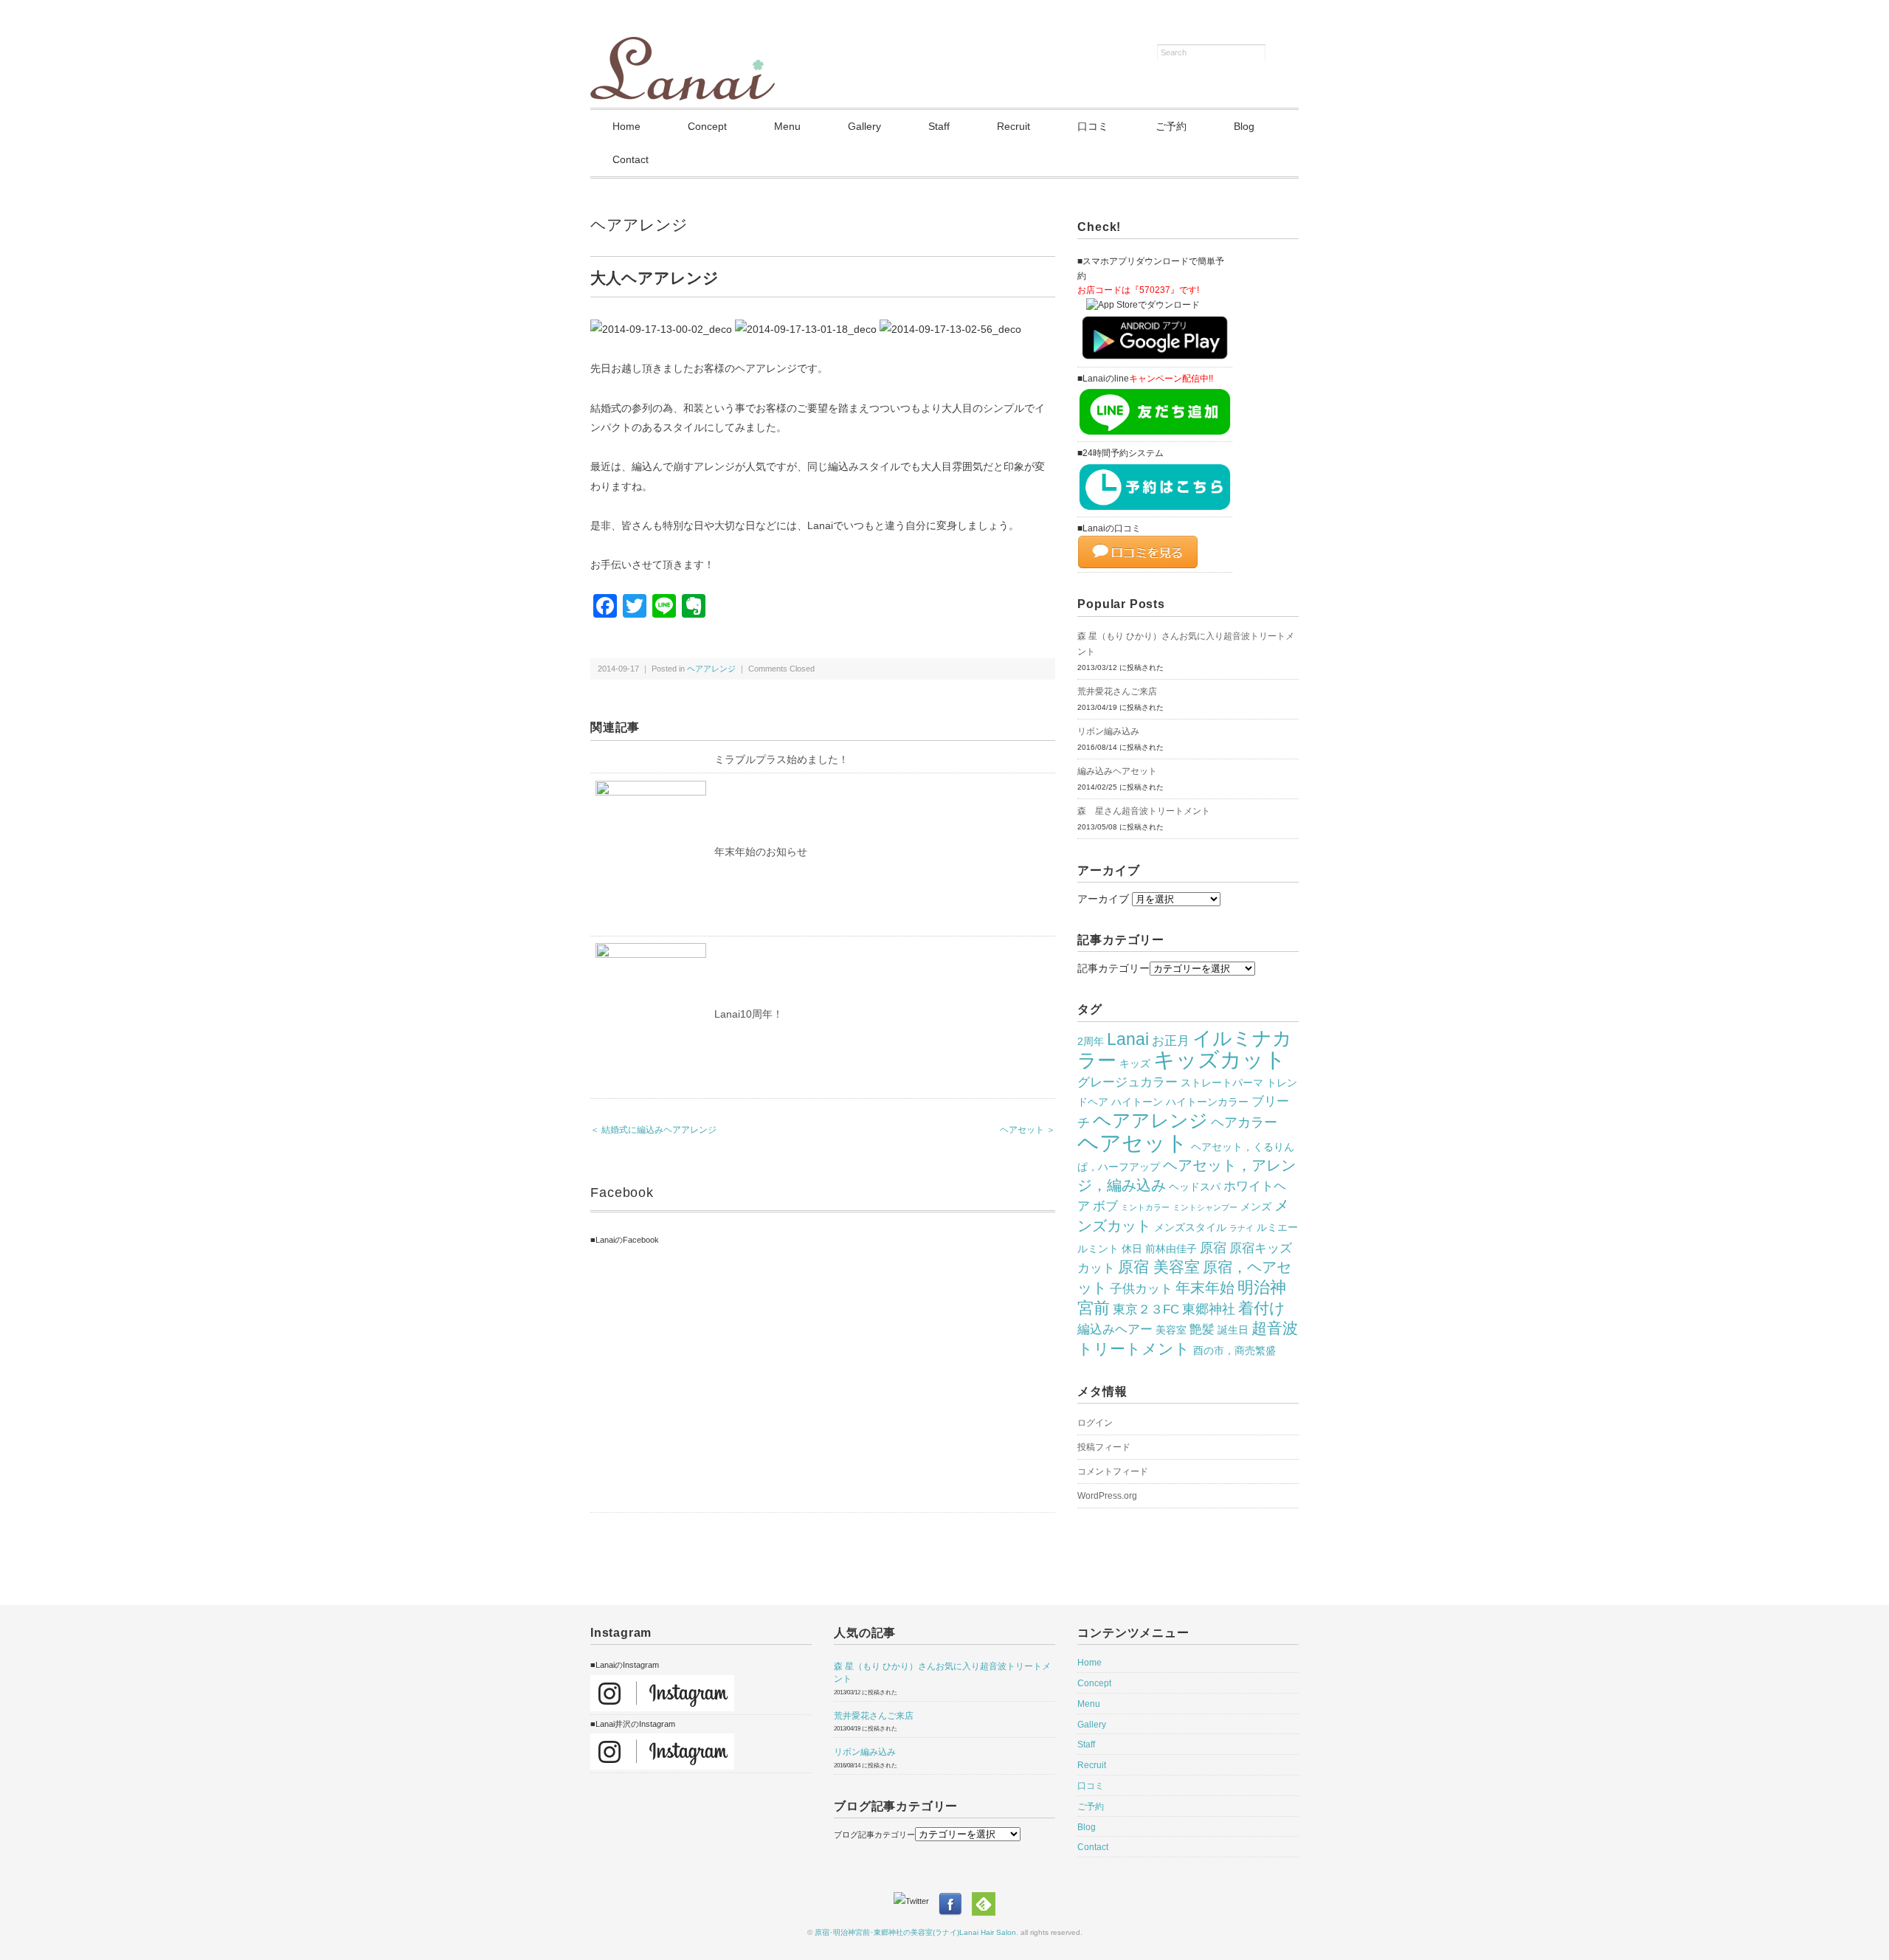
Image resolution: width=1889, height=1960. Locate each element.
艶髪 (1202, 1329)
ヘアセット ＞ (1028, 1130)
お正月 (1171, 1041)
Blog (1244, 126)
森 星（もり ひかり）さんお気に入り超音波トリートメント (1186, 644)
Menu (787, 126)
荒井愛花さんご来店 (1117, 691)
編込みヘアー (1115, 1329)
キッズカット (1220, 1060)
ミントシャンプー (1205, 1207)
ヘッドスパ (1195, 1187)
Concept (707, 126)
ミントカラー (1145, 1207)
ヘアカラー (1244, 1122)
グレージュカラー (1127, 1082)
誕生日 (1233, 1330)
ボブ (1105, 1206)
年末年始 (1205, 1288)
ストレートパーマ (1222, 1083)
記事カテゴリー (1113, 968)
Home (626, 126)
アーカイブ (1103, 899)
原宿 (1213, 1248)
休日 (1132, 1249)
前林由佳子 (1171, 1249)
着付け (1262, 1308)
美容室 (1171, 1330)
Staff (939, 126)
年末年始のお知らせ (761, 852)
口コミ (1093, 126)
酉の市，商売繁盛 (1234, 1350)
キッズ (1135, 1063)
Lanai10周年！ (749, 1014)
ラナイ (1242, 1228)
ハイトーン (1137, 1102)
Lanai (1128, 1039)
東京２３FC (1146, 1309)
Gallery (864, 126)
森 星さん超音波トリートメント (1144, 811)
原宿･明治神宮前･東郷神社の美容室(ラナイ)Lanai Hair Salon (915, 1932)
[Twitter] (915, 1901)
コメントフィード (1113, 1471)
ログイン (1095, 1423)
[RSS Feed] (984, 1901)
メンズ (1256, 1207)
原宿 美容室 (1159, 1267)
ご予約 (1171, 126)
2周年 (1091, 1041)
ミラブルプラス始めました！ (781, 759)
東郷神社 (1209, 1309)
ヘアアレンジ (639, 225)
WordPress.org (1107, 1496)
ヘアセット (1133, 1143)
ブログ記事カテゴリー (874, 1835)
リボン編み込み (1108, 731)
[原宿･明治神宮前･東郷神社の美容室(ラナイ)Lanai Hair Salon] (683, 46)
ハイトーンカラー (1207, 1102)
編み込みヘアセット (1117, 771)
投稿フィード (1104, 1447)
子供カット (1141, 1288)
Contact (631, 159)
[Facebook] (954, 1901)
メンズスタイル (1190, 1227)
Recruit (1013, 126)
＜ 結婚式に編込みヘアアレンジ (653, 1130)
